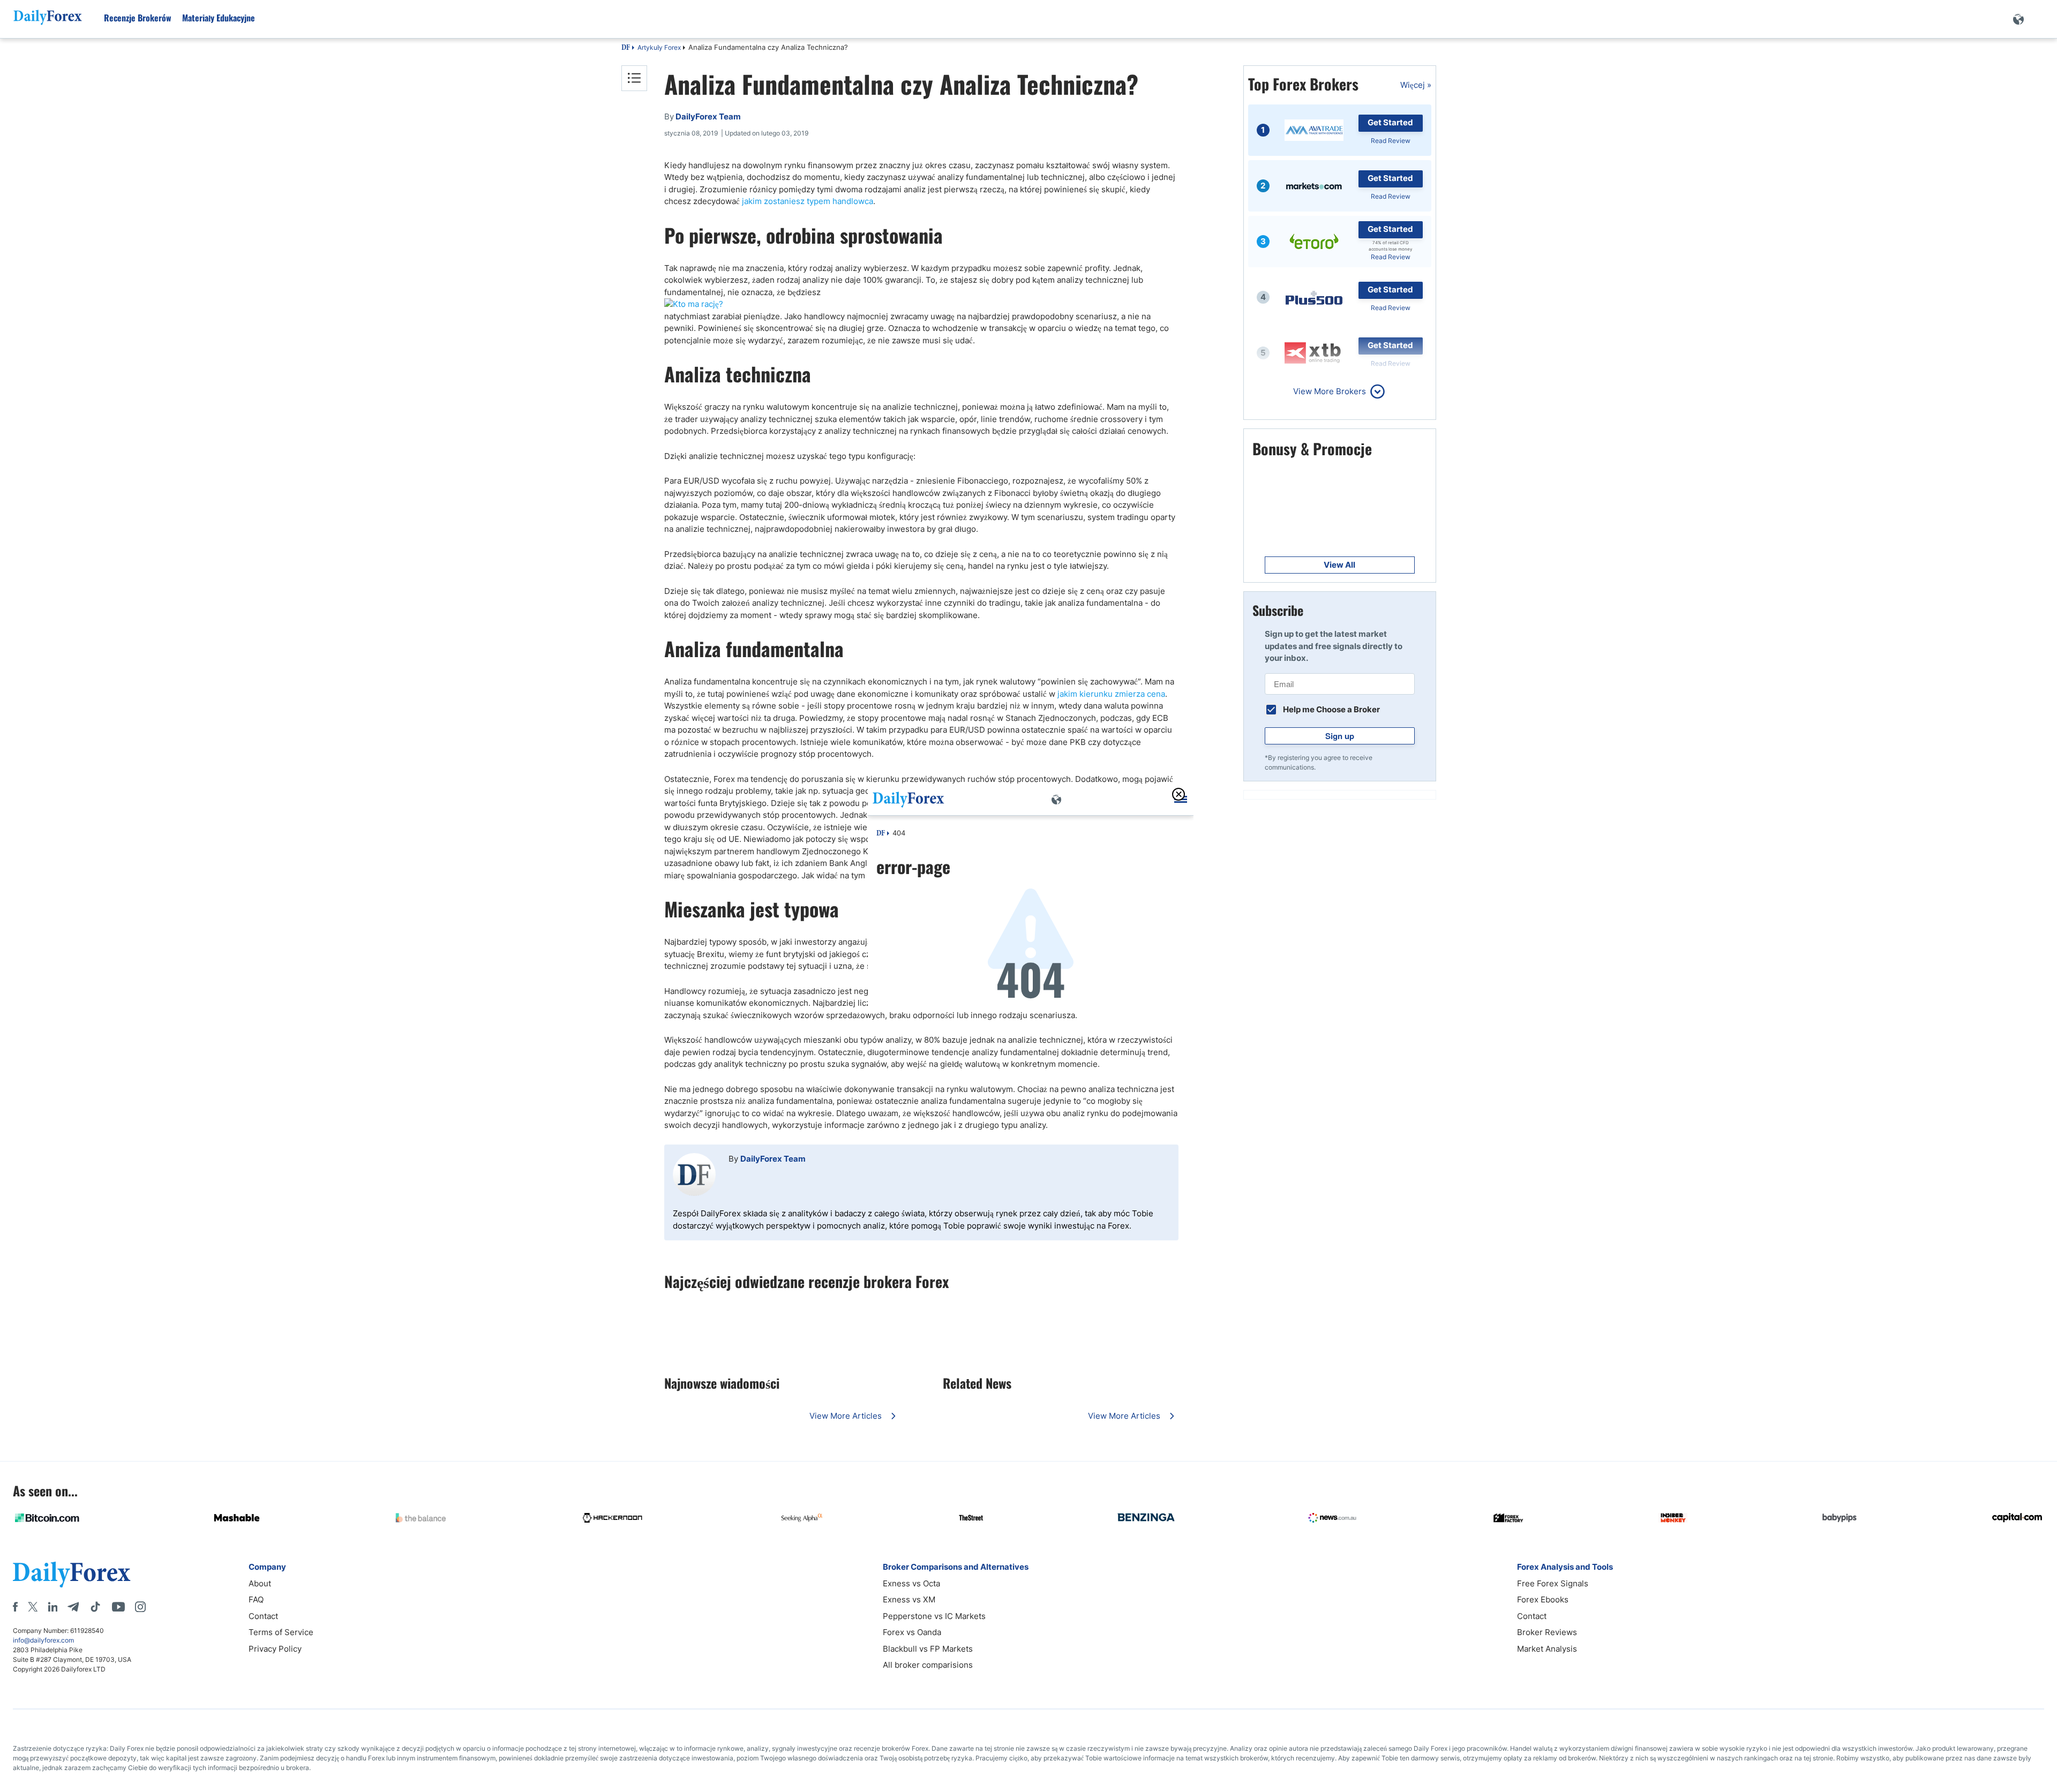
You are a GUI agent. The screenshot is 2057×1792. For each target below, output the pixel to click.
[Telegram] (73, 1607)
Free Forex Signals (1553, 1583)
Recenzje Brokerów (138, 18)
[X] (33, 1607)
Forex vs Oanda (912, 1632)
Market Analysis (1547, 1649)
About (260, 1583)
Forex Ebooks (1543, 1599)
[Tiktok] (95, 1607)
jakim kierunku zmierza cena (1111, 694)
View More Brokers (1330, 391)
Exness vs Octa (911, 1583)
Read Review (1391, 141)
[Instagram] (140, 1607)
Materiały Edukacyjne (219, 18)
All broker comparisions (928, 1665)
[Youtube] (118, 1607)
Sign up (1340, 736)
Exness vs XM (909, 1599)
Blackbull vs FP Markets (928, 1649)
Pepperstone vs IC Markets (934, 1616)
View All (1339, 565)
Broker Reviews (1547, 1632)
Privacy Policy (275, 1649)
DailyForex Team (773, 1159)
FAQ (256, 1599)
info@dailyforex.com (43, 1640)
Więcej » (1416, 85)
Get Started (1390, 122)
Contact (263, 1616)
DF (626, 48)
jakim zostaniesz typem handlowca (808, 201)
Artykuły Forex (659, 47)
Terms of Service (281, 1632)
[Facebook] (15, 1607)
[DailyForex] (72, 1574)
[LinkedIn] (52, 1607)
